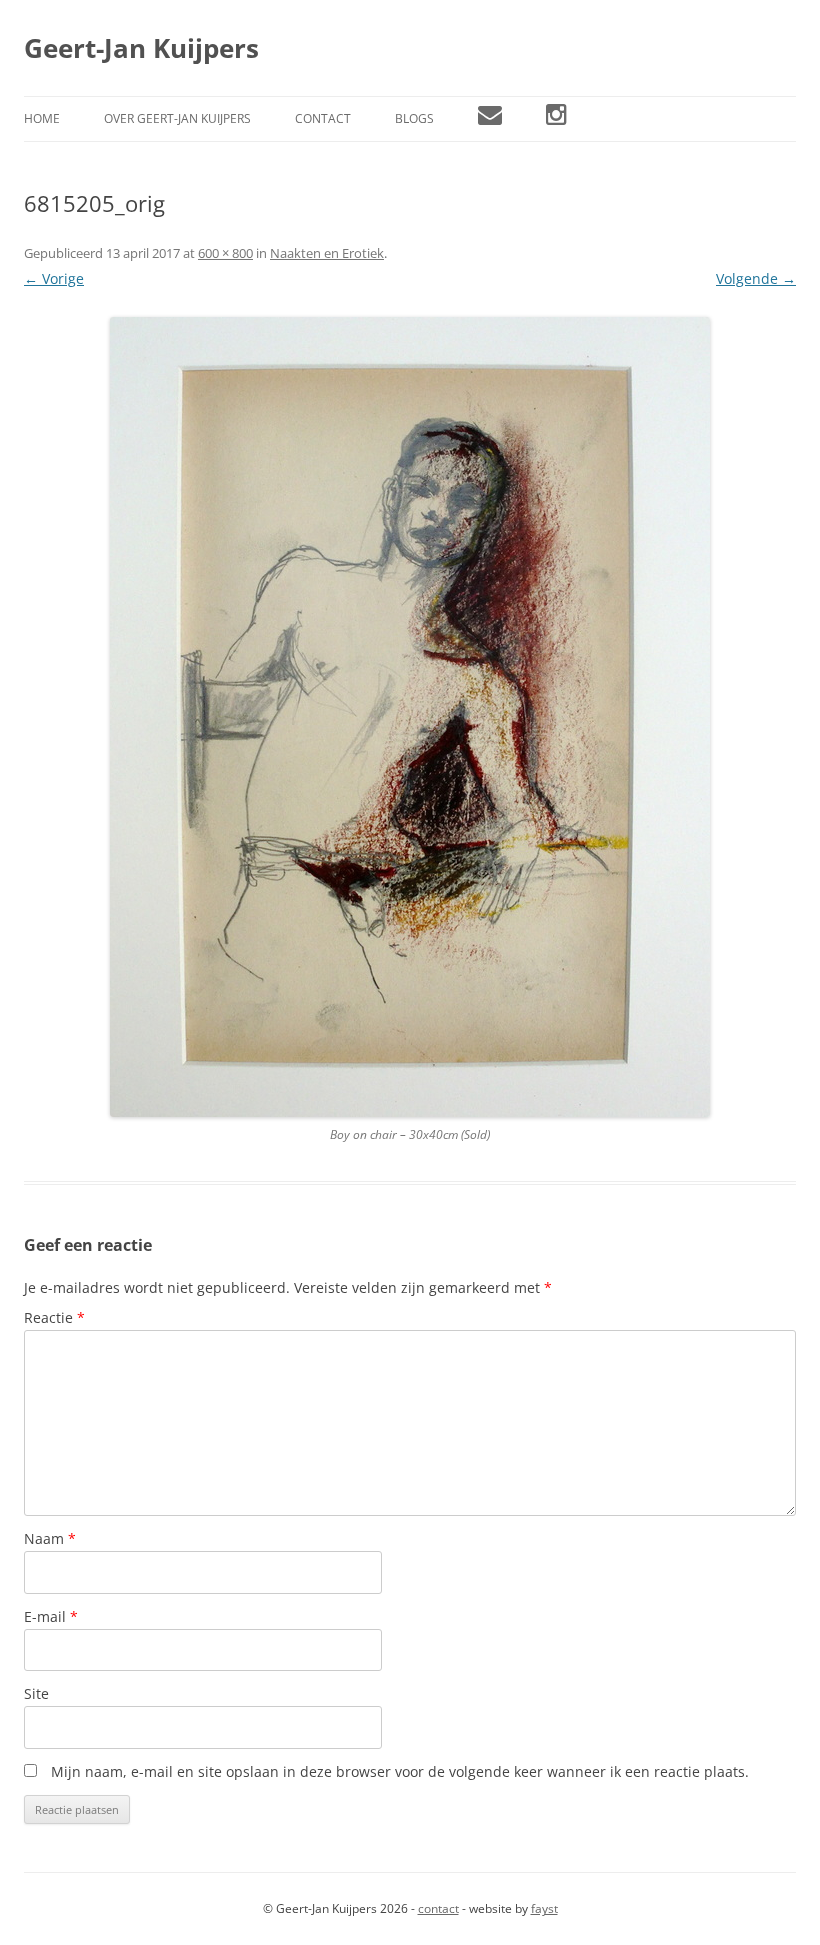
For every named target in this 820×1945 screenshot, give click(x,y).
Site (36, 1693)
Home (42, 118)
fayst (544, 1908)
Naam (50, 1538)
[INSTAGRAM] (556, 119)
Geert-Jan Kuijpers (141, 48)
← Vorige (54, 278)
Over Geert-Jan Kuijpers (177, 118)
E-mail (51, 1616)
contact (438, 1908)
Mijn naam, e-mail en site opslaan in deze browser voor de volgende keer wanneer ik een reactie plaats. (400, 1771)
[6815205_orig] (410, 717)
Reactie (54, 1317)
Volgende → (756, 278)
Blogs (414, 118)
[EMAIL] (490, 119)
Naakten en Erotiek (327, 253)
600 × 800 (225, 253)
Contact (323, 118)
